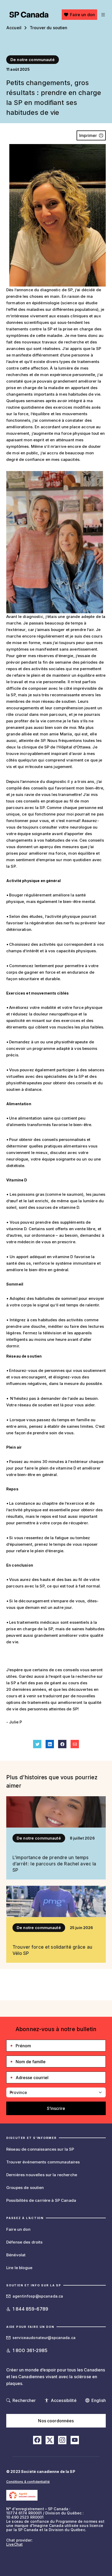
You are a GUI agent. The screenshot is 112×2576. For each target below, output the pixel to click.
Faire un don (82, 15)
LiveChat (14, 2544)
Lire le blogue (19, 2268)
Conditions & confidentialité (28, 2482)
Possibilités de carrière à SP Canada (41, 2200)
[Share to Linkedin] (50, 1744)
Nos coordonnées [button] (56, 2421)
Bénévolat (16, 2255)
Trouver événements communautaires (43, 2162)
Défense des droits (24, 2242)
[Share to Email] (75, 1744)
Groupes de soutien (25, 2188)
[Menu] (102, 15)
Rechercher (24, 2400)
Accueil (14, 28)
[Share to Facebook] (62, 1744)
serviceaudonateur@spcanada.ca (44, 2338)
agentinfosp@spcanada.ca (38, 2296)
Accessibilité (64, 2400)
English (99, 2400)
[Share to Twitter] (37, 1744)
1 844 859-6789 (30, 2309)
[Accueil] (29, 15)
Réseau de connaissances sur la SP (40, 2149)
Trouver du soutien (49, 28)
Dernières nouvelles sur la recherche (42, 2175)
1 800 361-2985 (30, 2350)
